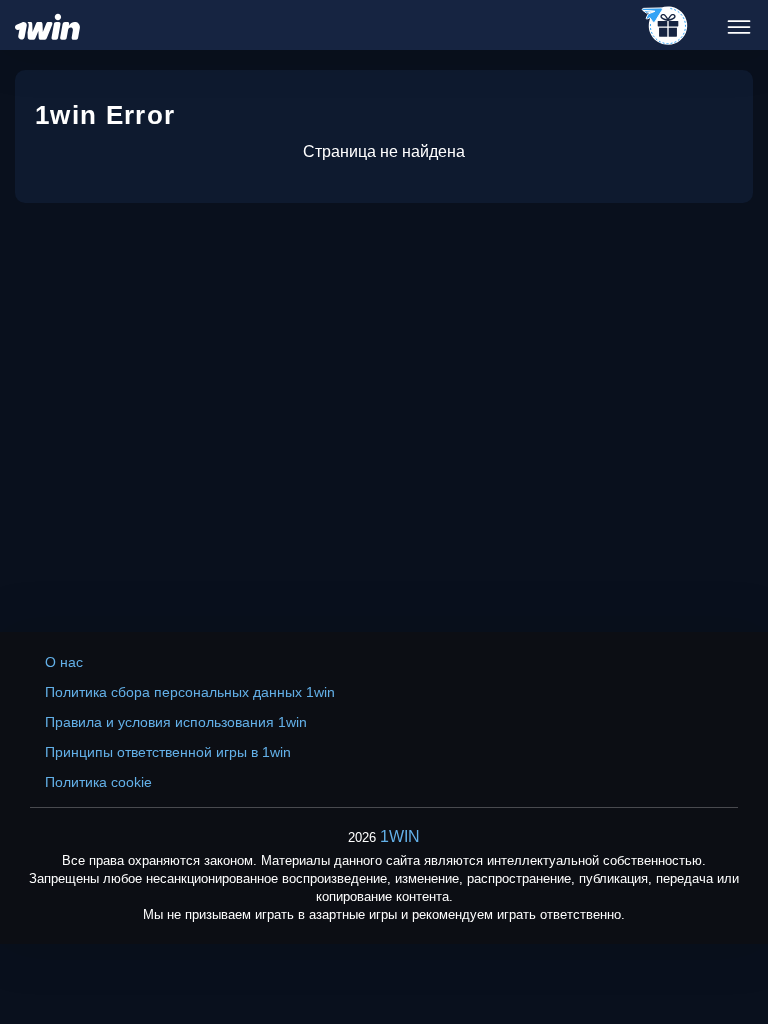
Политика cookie (98, 782)
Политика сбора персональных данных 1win (190, 692)
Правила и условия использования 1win (176, 722)
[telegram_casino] (665, 27)
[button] (733, 939)
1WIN (400, 836)
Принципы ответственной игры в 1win (168, 752)
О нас (64, 662)
